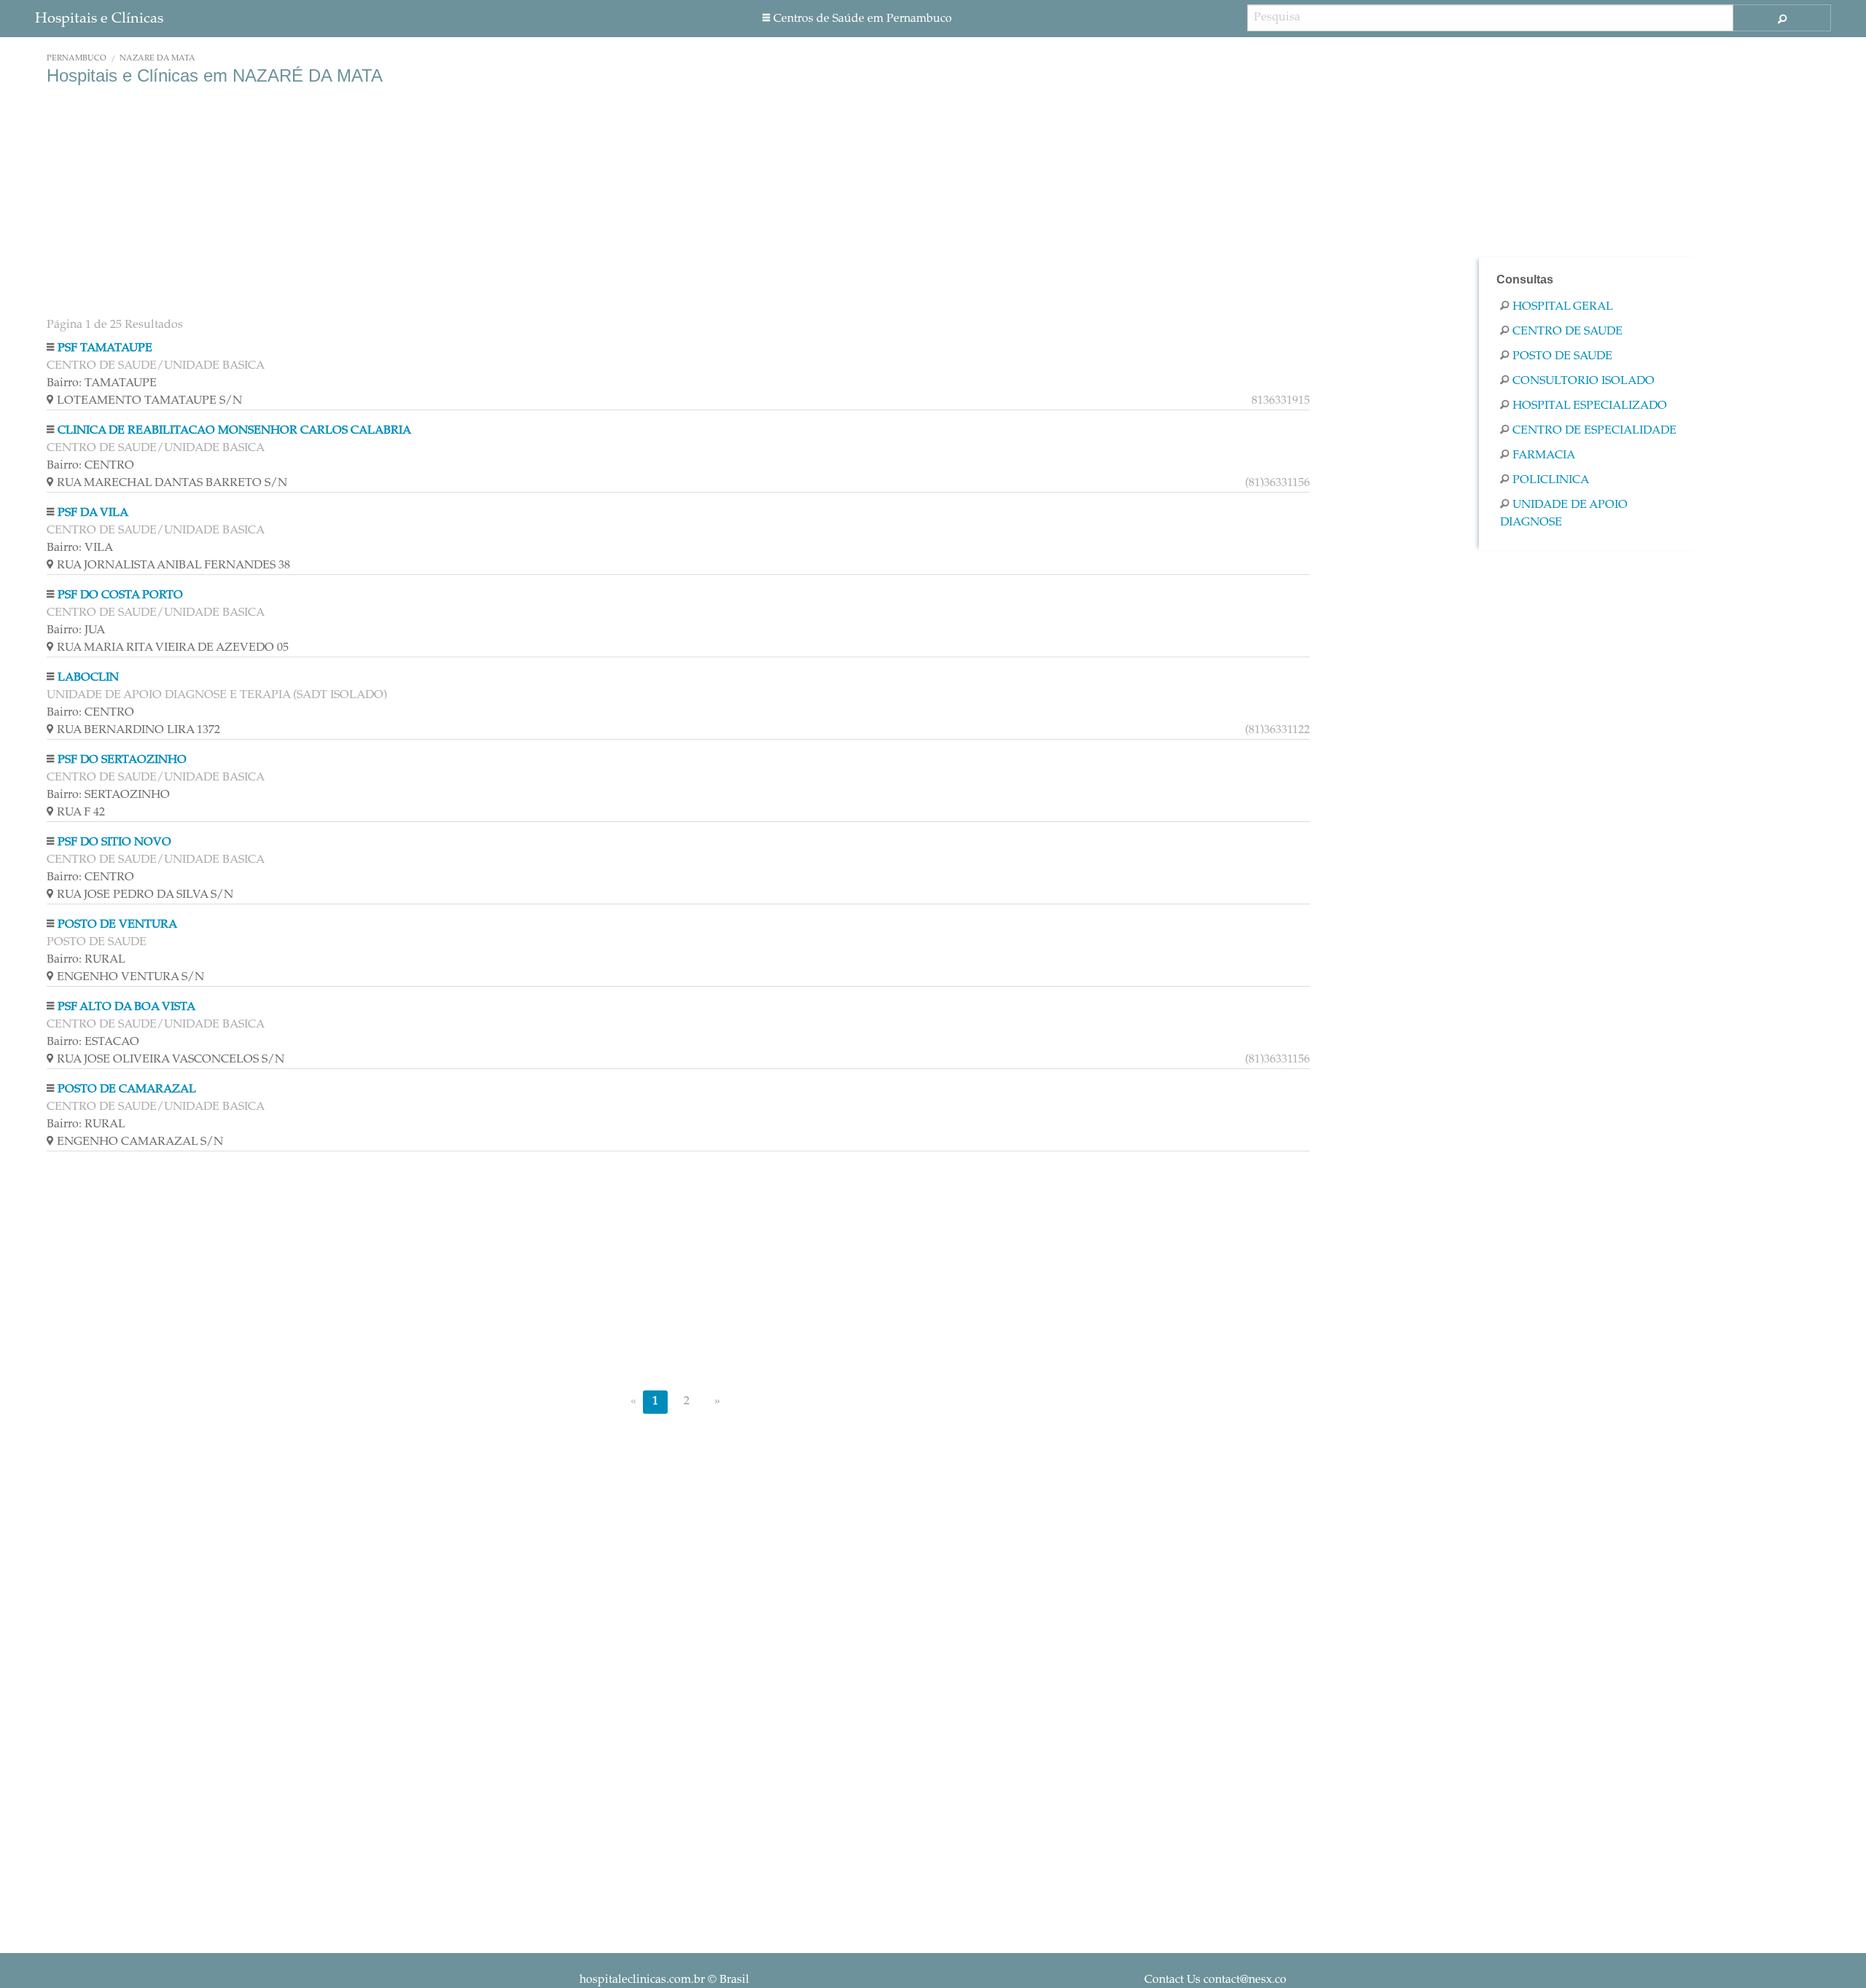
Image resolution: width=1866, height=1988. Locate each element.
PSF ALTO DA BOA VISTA (126, 1007)
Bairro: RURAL (86, 960)
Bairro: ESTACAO (93, 1042)
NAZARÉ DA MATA (157, 59)
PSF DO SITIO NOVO (114, 842)
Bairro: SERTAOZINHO (108, 795)
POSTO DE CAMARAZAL (127, 1089)
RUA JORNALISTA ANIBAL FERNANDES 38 (173, 566)
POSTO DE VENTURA (117, 925)
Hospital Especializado (1590, 406)
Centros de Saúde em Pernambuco (863, 19)
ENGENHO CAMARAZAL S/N (140, 1142)
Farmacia (1544, 455)
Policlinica (1551, 480)
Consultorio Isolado (1584, 381)
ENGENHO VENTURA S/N (130, 977)
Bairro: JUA (76, 630)
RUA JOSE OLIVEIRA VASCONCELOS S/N (683, 1060)
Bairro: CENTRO (90, 466)
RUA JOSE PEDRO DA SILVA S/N (145, 895)
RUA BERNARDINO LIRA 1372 (683, 730)
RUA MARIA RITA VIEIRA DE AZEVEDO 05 (173, 648)
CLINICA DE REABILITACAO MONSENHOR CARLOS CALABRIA (234, 431)
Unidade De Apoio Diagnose (1564, 514)
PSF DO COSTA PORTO (120, 595)
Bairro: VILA (80, 548)
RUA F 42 (81, 813)
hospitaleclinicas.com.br (642, 1980)
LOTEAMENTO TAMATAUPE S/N (683, 401)
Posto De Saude (1562, 356)
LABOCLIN (88, 678)
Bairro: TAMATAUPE (102, 383)
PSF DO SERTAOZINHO (122, 760)
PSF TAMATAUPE (105, 348)
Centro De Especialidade (1594, 431)
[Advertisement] (484, 203)
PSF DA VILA (93, 513)
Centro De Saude (1568, 332)
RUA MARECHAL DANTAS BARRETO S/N (683, 483)
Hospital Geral (1563, 307)
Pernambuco (77, 59)
